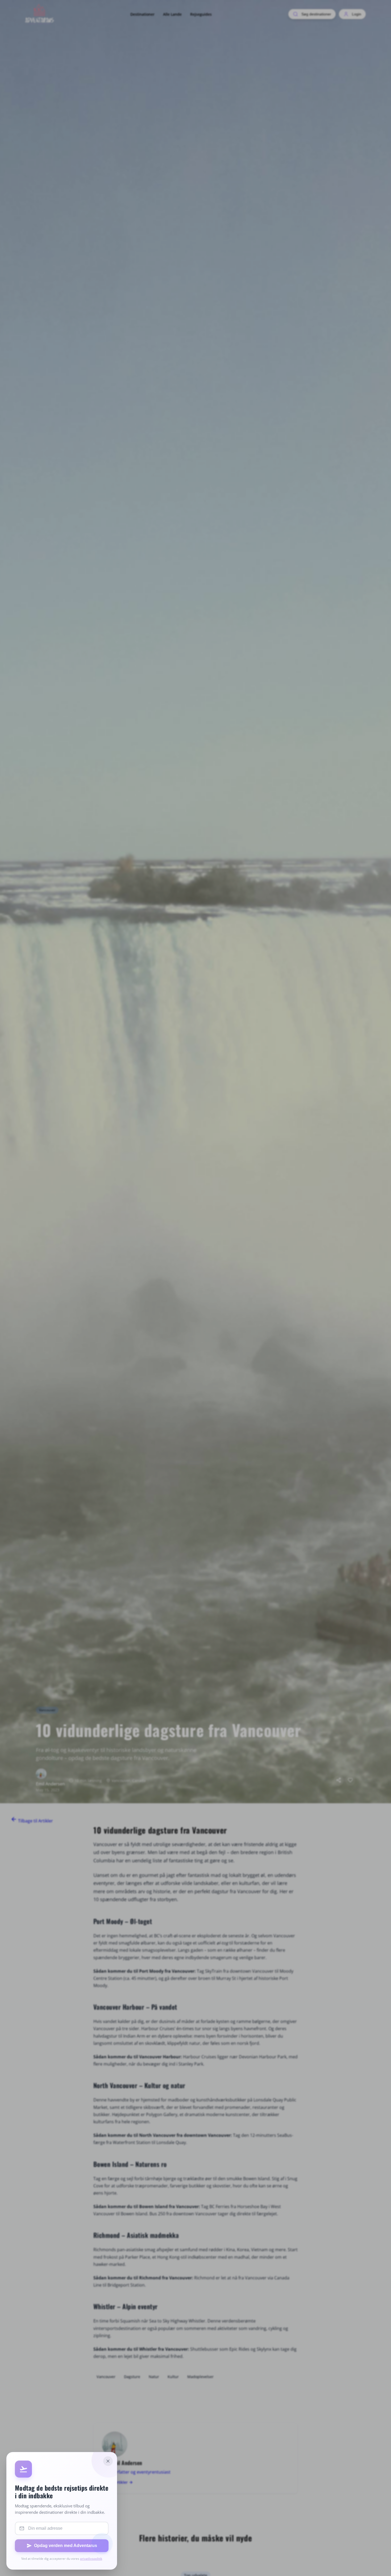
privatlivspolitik (91, 2559)
